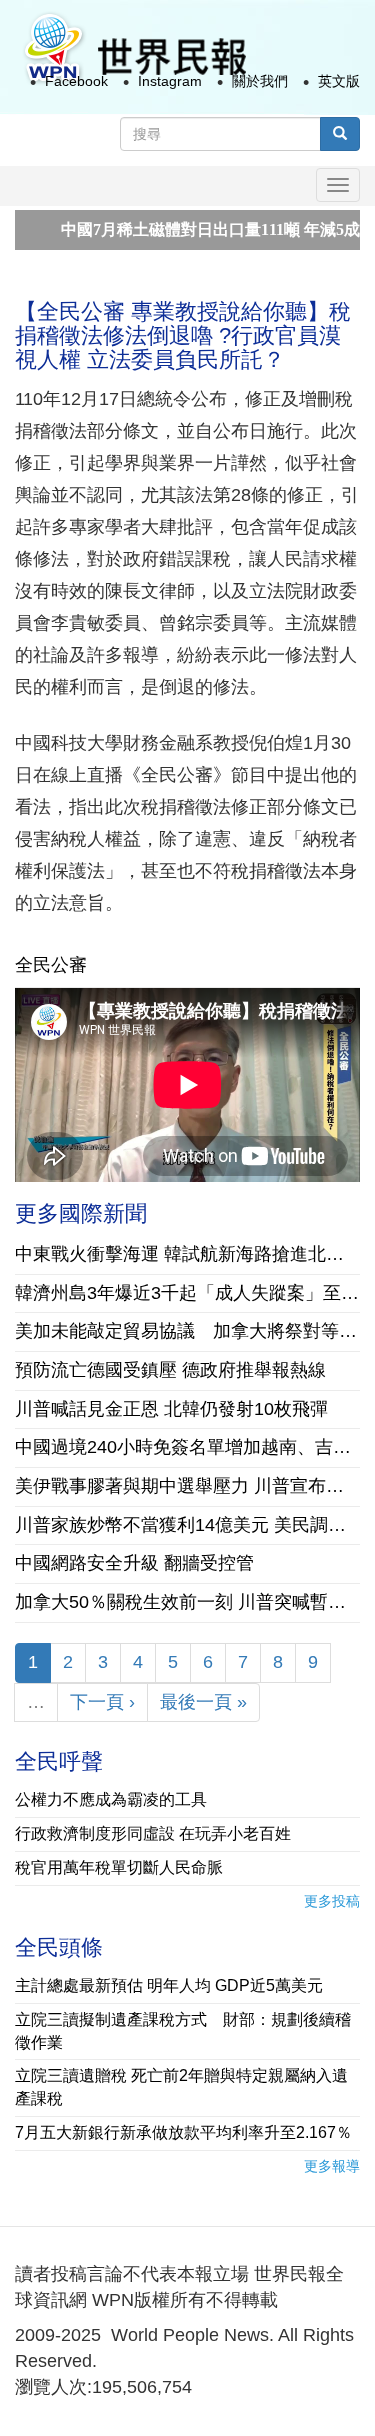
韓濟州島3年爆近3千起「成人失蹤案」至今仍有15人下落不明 (187, 1293)
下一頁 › (102, 1702)
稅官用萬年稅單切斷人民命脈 (119, 1867)
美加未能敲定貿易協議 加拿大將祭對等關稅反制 (187, 1331)
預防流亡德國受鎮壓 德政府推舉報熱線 (170, 1370)
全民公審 (51, 965)
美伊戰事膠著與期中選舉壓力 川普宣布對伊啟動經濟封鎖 (187, 1486)
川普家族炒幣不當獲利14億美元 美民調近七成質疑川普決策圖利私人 (187, 1525)
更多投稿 (332, 1901)
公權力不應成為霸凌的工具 (111, 1799)
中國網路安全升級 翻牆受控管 (134, 1563)
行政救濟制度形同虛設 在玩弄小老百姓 (153, 1833)
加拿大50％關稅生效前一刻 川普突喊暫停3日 (187, 1602)
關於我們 (260, 81)
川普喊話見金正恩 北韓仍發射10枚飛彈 (171, 1409)
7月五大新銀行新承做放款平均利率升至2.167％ (183, 2132)
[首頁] (134, 48)
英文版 (339, 81)
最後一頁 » (203, 1702)
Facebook (76, 81)
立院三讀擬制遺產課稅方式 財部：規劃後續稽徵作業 (183, 2031)
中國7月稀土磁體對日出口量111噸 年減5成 (188, 229)
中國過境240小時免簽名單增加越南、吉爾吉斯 (187, 1447)
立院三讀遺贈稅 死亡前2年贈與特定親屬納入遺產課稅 (181, 2087)
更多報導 (332, 2166)
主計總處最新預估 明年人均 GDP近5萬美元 (169, 1985)
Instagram (170, 81)
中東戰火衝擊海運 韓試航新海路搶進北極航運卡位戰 (187, 1254)
